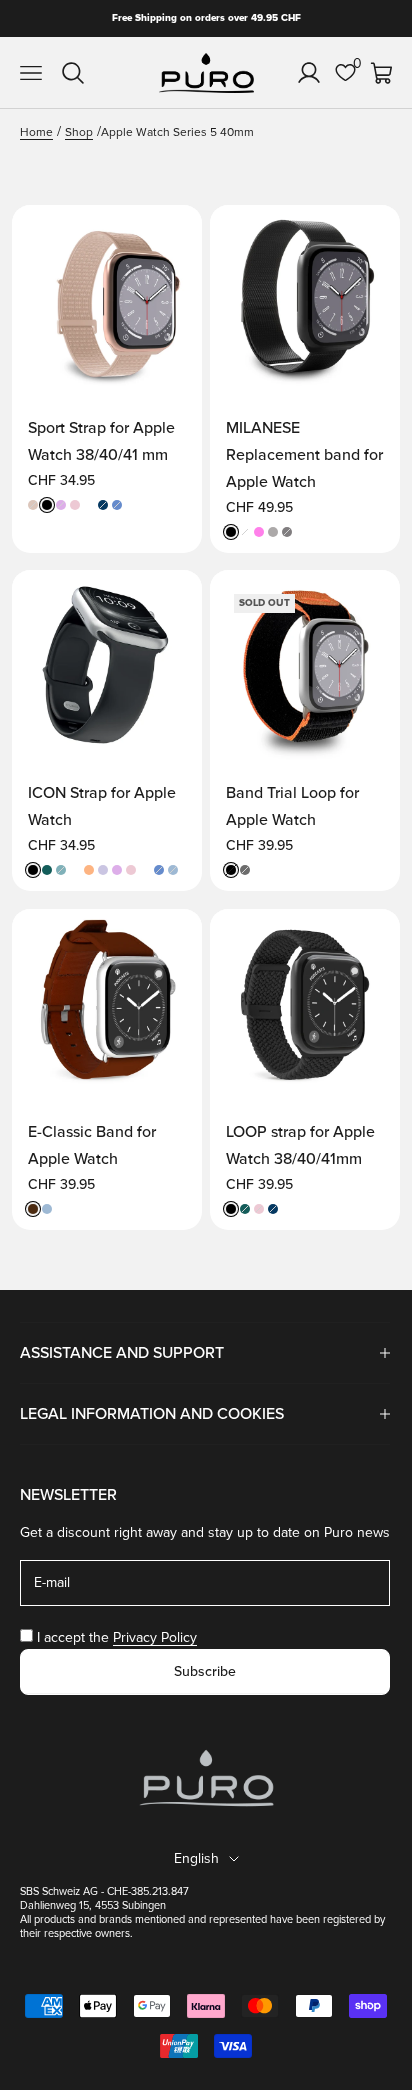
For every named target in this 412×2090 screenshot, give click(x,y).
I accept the (117, 1637)
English (196, 1858)
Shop (79, 132)
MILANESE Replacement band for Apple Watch (304, 455)
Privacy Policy (155, 1637)
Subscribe (205, 1671)
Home (36, 132)
